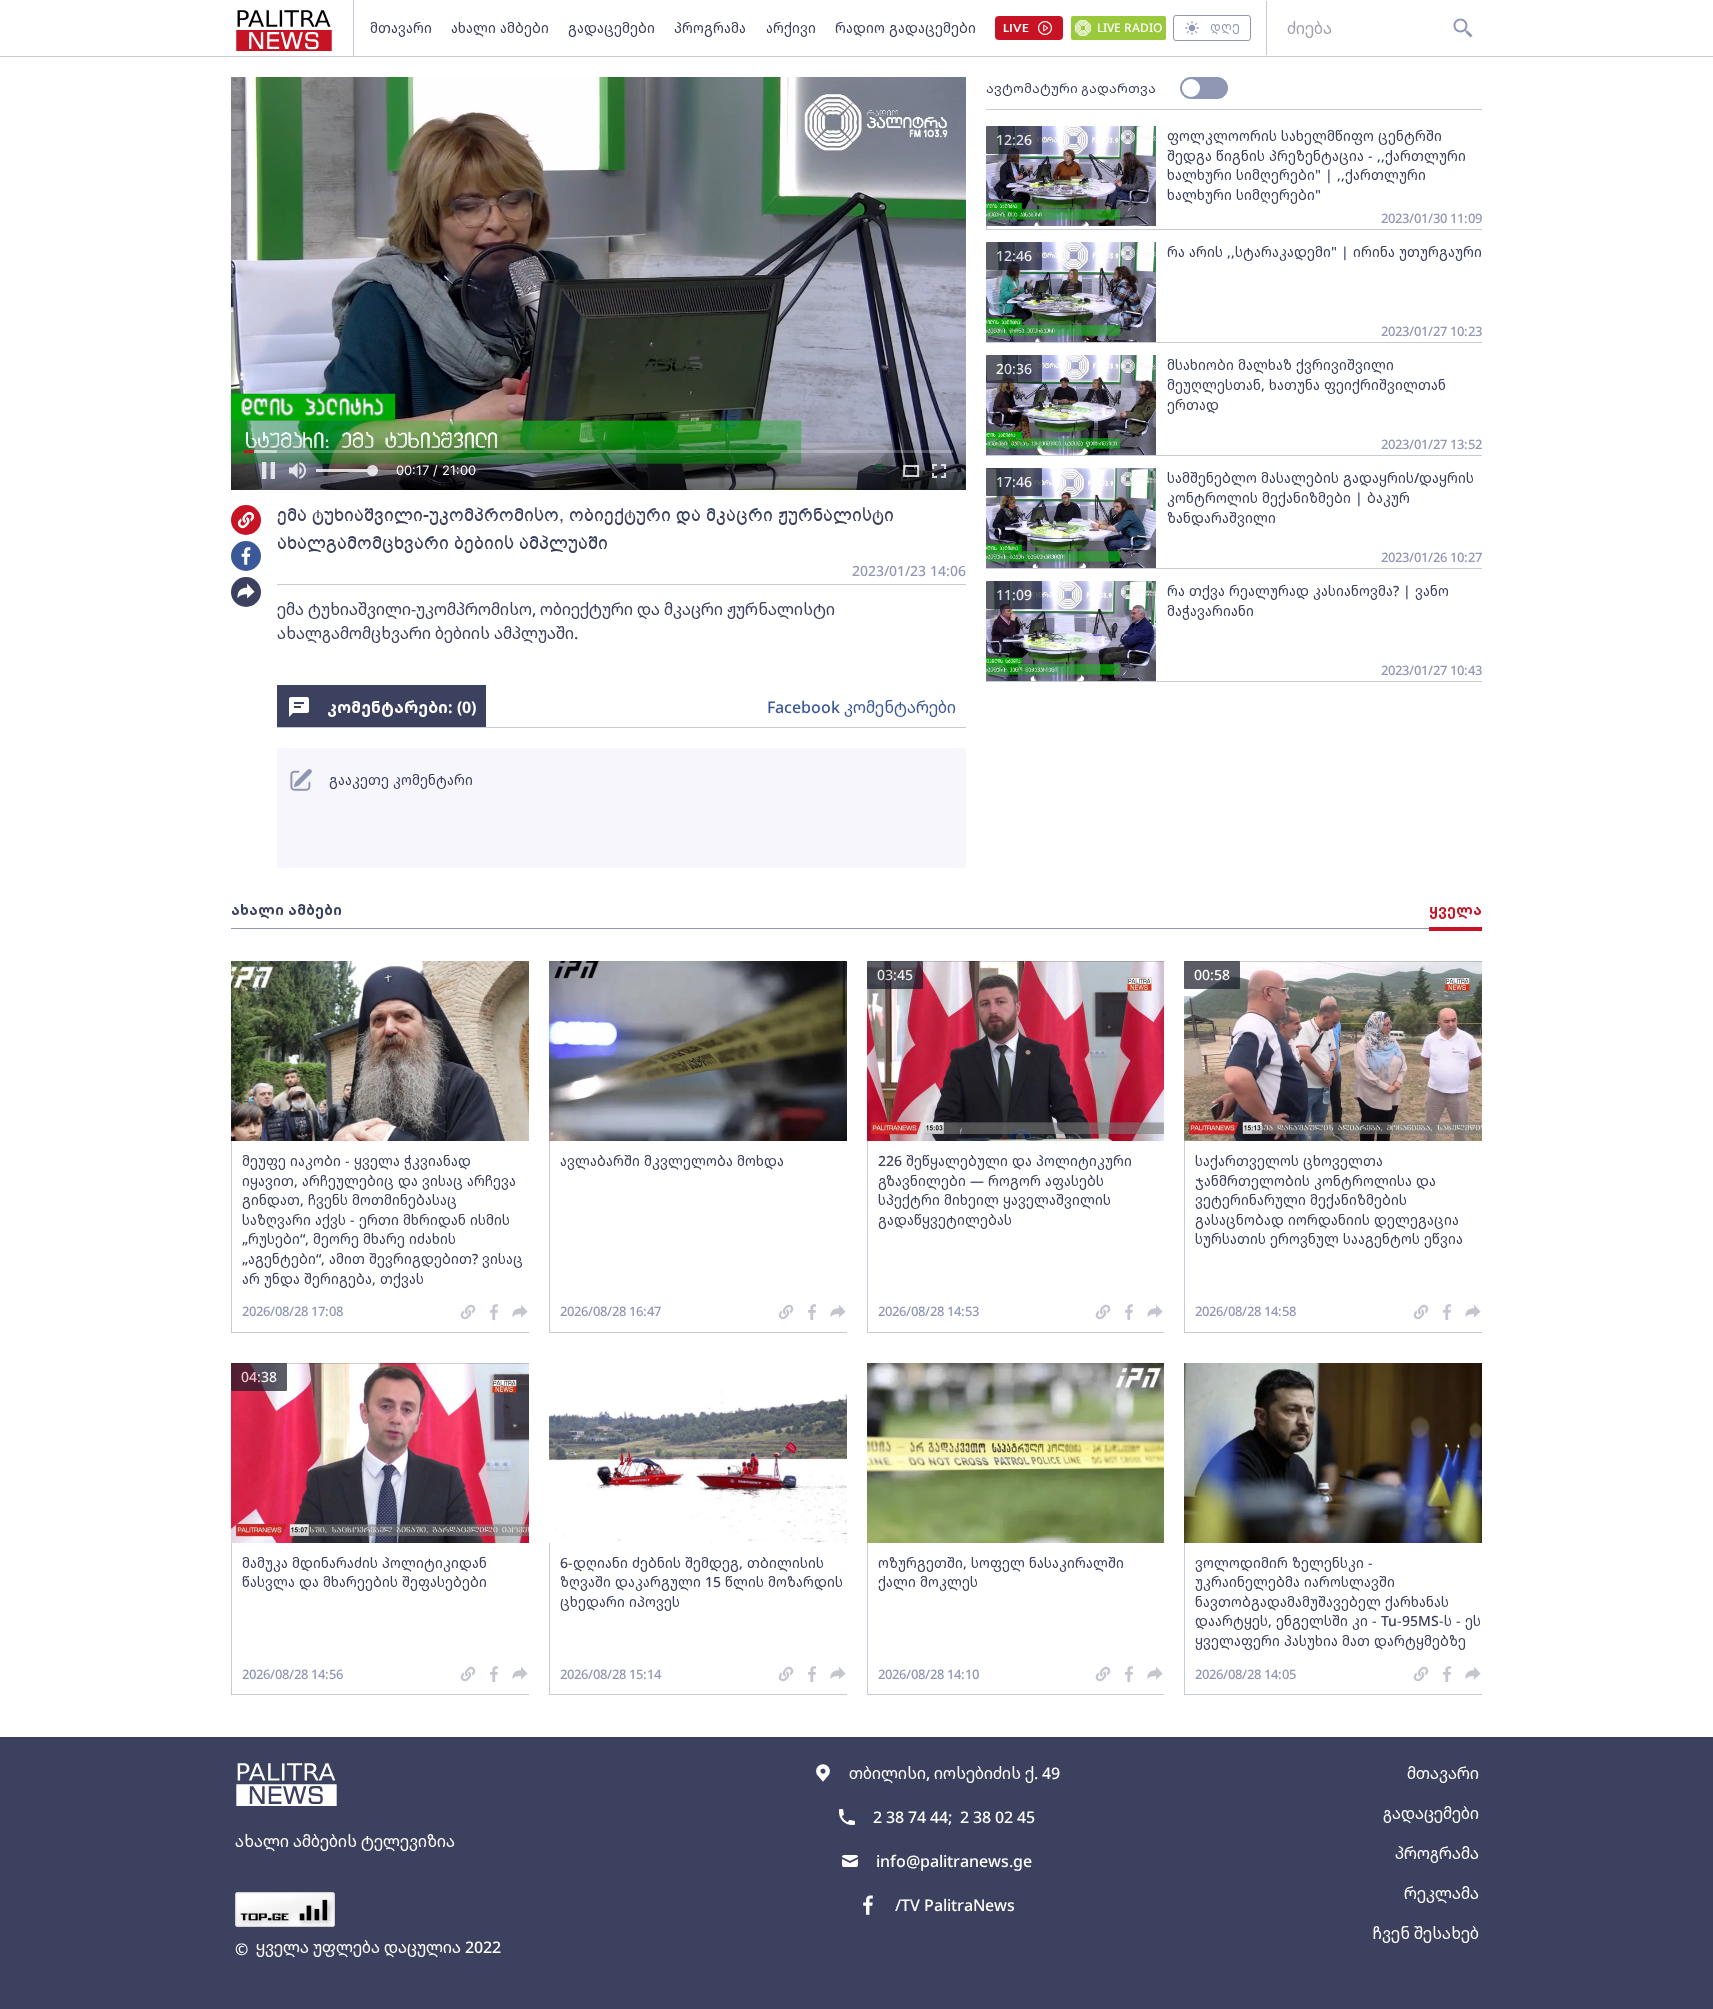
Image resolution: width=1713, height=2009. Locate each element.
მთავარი (401, 27)
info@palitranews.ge (954, 1861)
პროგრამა (710, 27)
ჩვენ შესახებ (1425, 1933)
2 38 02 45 (997, 1817)
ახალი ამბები (500, 27)
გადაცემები (611, 27)
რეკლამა (1441, 1893)
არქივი (791, 27)
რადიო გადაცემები (905, 27)
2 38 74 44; (912, 1817)
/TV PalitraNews (955, 1905)
